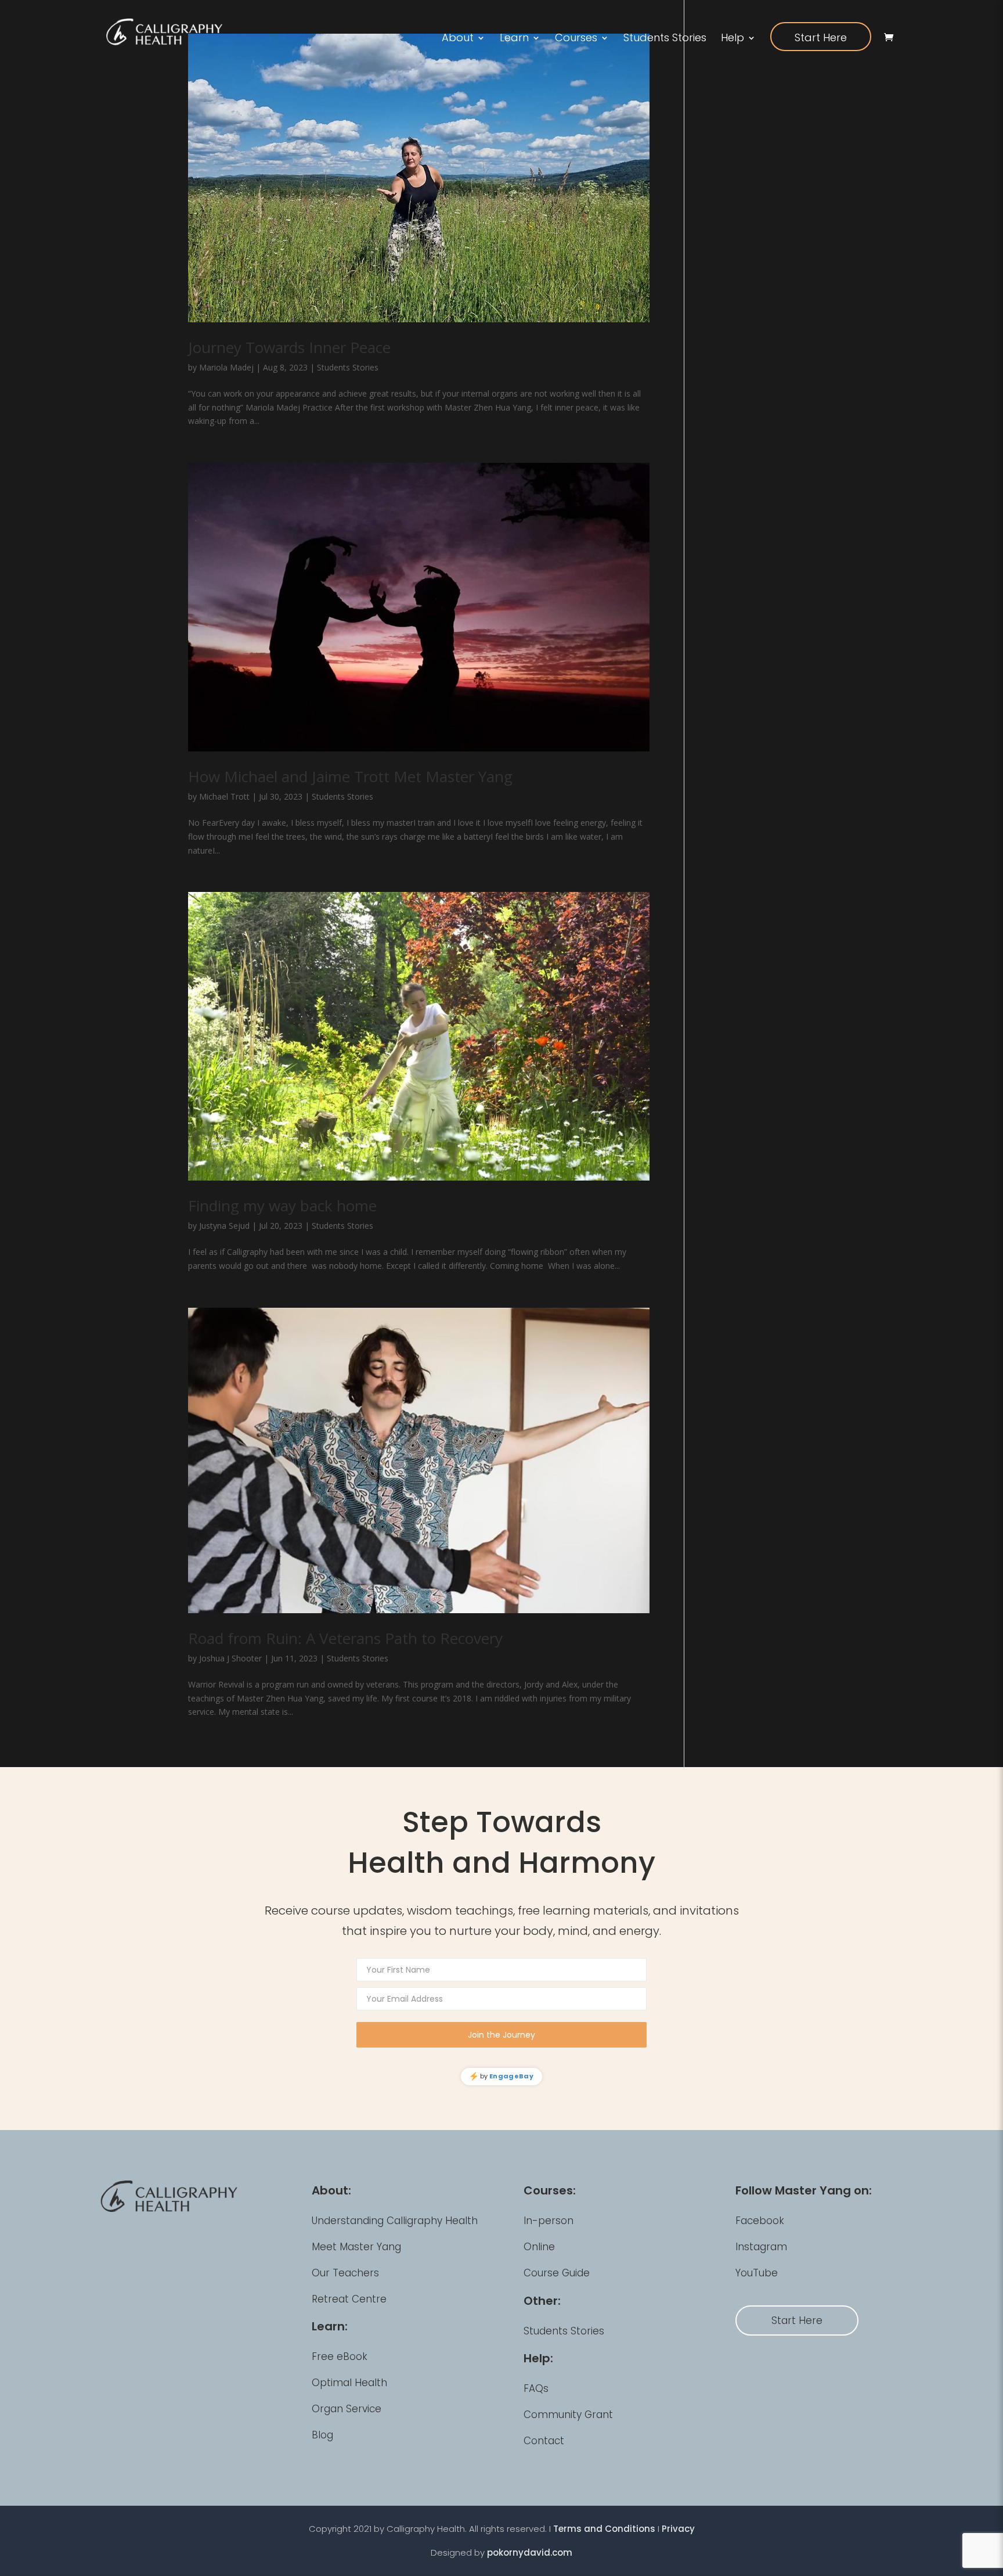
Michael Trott (224, 796)
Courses (576, 39)
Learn (514, 39)
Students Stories (665, 39)
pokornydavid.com (530, 2552)
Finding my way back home (282, 1206)
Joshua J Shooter (230, 1658)
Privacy (678, 2529)
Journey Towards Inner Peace (289, 347)
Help (733, 39)
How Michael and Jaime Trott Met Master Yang (350, 776)
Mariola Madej (226, 367)
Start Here (821, 37)
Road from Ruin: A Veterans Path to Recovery (345, 1638)
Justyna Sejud (224, 1226)
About (458, 39)
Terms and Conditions (604, 2529)
